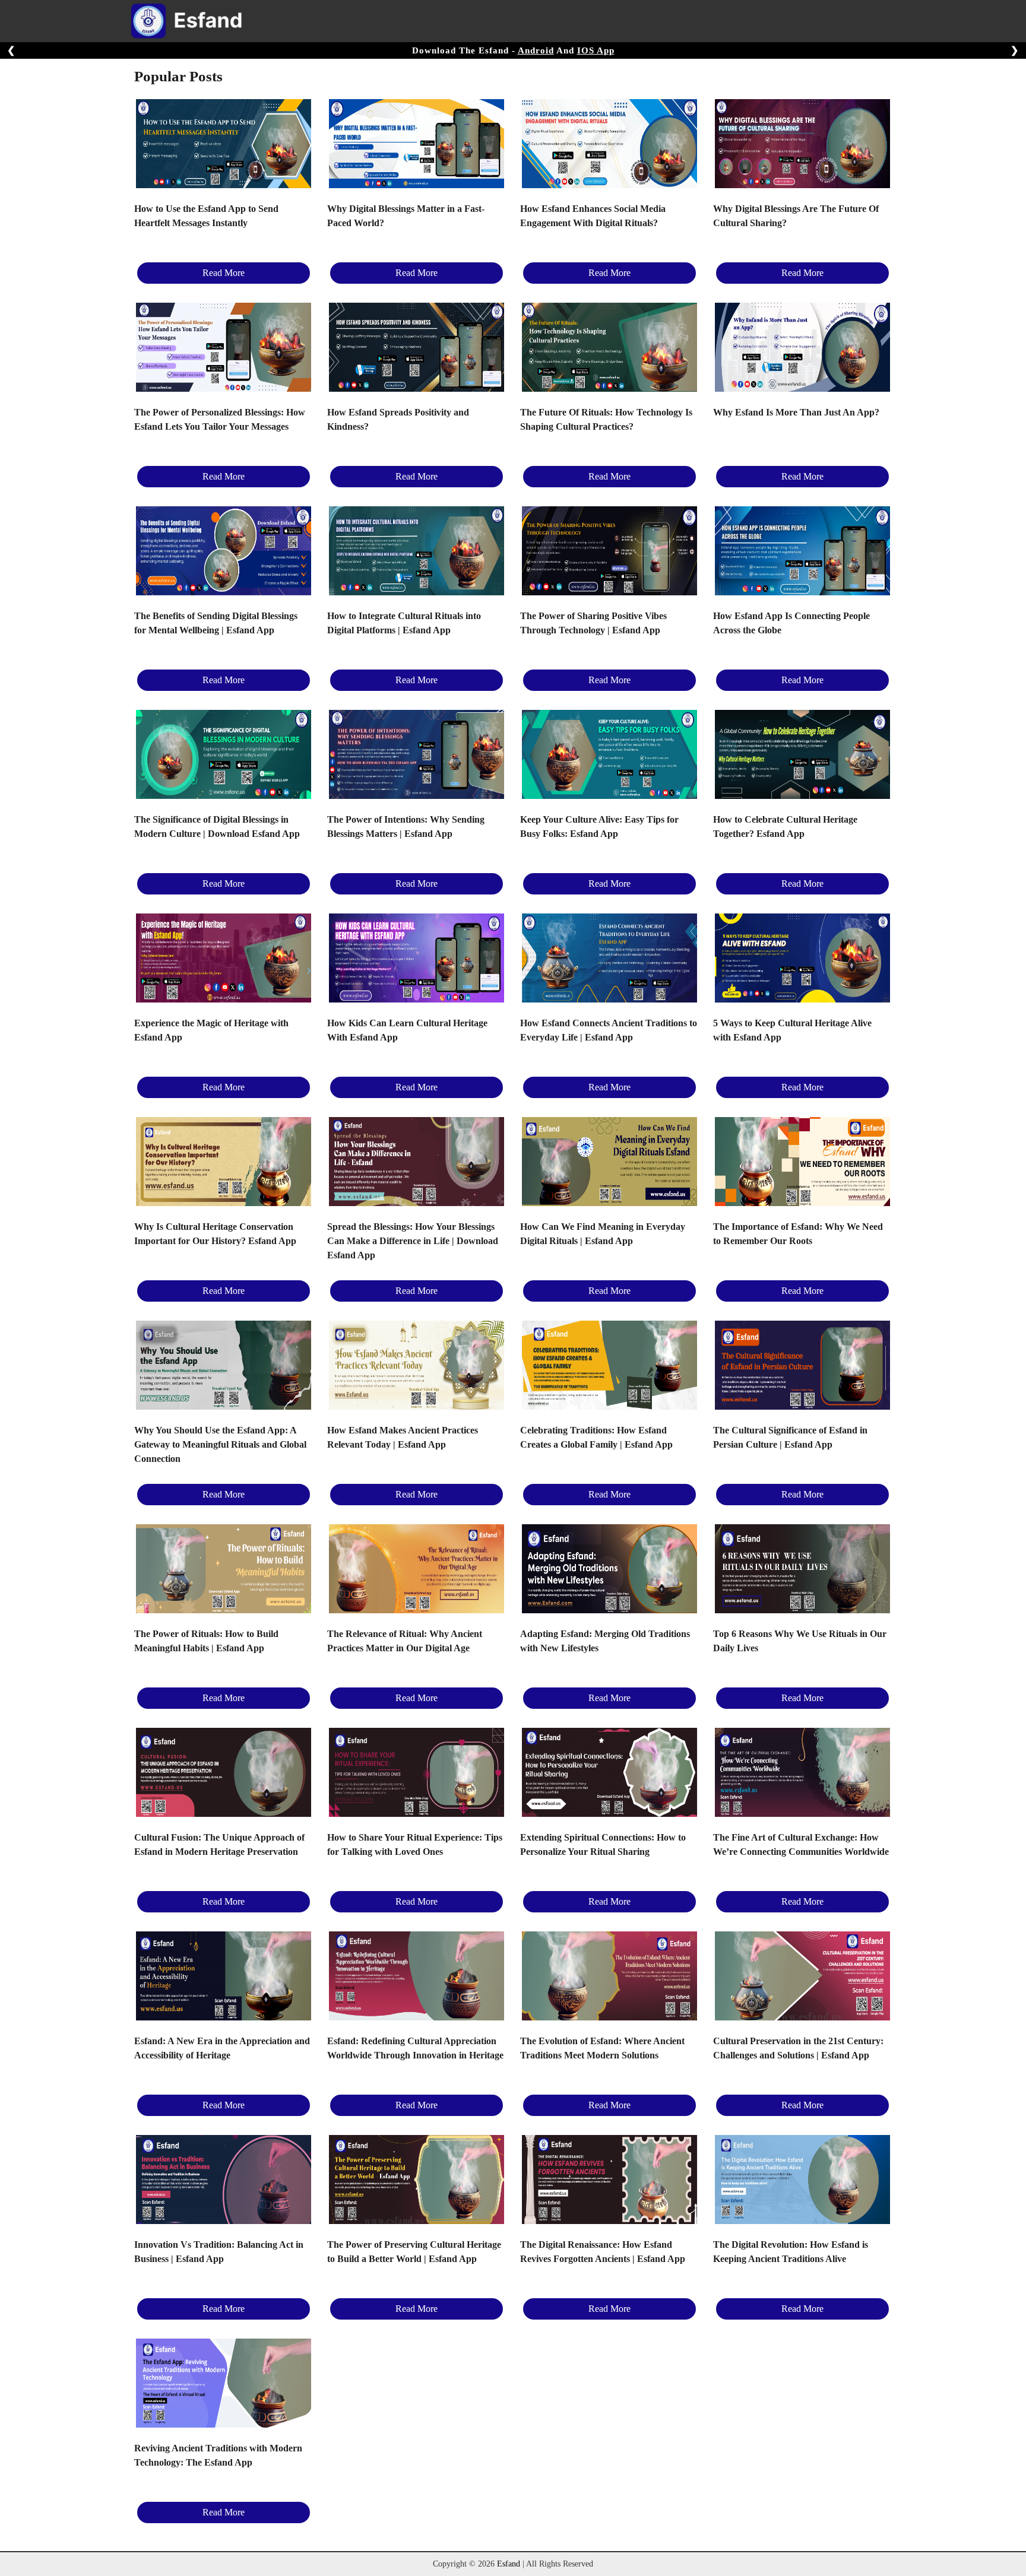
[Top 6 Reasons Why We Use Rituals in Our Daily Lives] (802, 1569)
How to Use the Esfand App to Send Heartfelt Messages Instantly (206, 216)
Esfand (509, 2564)
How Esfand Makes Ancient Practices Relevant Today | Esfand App (403, 1437)
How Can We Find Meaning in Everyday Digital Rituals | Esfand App (603, 1234)
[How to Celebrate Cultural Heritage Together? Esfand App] (802, 754)
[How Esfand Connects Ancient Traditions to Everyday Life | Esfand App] (609, 958)
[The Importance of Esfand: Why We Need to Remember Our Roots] (802, 1162)
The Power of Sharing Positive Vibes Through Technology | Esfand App (593, 623)
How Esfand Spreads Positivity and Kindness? (398, 419)
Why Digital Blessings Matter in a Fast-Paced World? (406, 216)
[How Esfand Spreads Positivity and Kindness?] (417, 347)
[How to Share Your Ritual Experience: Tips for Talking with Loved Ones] (417, 1772)
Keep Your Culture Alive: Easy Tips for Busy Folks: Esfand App (599, 827)
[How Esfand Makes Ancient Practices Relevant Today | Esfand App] (417, 1365)
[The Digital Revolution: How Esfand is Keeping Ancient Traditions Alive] (802, 2180)
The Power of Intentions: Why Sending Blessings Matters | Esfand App (406, 827)
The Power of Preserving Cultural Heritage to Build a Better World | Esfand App (414, 2252)
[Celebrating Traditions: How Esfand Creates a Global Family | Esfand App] (609, 1365)
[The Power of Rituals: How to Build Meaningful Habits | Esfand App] (224, 1569)
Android (536, 50)
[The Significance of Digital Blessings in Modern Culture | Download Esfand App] (224, 754)
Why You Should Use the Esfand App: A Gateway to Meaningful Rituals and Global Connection (220, 1444)
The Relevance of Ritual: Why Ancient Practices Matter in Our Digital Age (405, 1641)
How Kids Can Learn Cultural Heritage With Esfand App (407, 1030)
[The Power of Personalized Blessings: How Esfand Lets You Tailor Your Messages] (224, 347)
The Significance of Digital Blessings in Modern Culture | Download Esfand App (217, 827)
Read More (224, 273)
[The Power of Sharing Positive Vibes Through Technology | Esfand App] (609, 551)
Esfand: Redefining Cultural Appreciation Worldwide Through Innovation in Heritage (415, 2048)
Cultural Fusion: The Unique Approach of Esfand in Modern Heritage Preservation (219, 1844)
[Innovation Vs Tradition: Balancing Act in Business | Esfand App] (224, 2180)
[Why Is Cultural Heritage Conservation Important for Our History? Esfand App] (224, 1162)
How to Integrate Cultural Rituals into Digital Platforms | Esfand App (404, 623)
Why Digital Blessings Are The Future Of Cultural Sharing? (796, 216)
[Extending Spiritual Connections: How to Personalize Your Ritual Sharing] (609, 1772)
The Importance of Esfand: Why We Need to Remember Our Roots (798, 1234)
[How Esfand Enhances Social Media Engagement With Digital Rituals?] (609, 144)
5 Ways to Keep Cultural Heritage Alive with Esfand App (792, 1030)
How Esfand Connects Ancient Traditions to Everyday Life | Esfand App (609, 1030)
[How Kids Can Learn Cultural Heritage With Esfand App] (417, 958)
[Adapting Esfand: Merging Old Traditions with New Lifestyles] (609, 1569)
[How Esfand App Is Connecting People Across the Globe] (802, 551)
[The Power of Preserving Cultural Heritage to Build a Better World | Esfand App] (417, 2180)
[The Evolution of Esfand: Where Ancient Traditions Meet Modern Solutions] (609, 1976)
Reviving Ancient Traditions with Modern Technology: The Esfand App (218, 2455)
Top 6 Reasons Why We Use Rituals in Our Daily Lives (800, 1641)
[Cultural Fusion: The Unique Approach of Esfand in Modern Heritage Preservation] (224, 1772)
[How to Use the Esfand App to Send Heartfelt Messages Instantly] (224, 144)
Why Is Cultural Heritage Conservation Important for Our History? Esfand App (215, 1234)
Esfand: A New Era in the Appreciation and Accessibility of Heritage (222, 2048)
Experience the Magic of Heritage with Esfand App (211, 1030)
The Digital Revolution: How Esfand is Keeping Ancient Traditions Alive (791, 2252)
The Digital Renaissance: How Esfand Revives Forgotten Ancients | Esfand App (603, 2252)
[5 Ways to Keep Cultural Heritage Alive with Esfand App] (802, 958)
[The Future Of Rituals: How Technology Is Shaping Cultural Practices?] (609, 347)
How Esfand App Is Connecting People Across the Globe (791, 623)
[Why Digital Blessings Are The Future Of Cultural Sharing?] (802, 144)
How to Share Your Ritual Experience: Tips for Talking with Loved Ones (415, 1844)
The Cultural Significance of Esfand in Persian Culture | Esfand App (790, 1437)
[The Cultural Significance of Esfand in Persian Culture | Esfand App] (802, 1365)
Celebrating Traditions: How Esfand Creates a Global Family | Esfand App (596, 1437)
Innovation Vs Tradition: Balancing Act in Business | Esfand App (219, 2252)
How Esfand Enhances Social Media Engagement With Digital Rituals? (593, 216)
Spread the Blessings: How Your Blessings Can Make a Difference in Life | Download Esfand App (413, 1241)
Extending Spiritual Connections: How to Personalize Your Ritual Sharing (603, 1844)
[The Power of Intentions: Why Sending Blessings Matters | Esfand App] (417, 754)
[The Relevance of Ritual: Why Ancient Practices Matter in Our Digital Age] (417, 1569)
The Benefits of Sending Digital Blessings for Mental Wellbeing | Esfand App (216, 623)
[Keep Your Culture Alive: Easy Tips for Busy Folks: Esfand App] (609, 754)
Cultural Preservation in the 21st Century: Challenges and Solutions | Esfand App (798, 2048)
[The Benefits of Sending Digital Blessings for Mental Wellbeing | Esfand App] (224, 551)
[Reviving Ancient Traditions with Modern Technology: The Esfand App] (224, 2383)
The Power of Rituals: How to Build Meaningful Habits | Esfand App (206, 1641)
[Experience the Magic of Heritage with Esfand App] (224, 958)
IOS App (596, 50)
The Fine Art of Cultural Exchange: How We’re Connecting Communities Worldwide (801, 1844)
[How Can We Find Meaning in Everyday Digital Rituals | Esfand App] (609, 1162)
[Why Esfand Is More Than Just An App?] (802, 347)
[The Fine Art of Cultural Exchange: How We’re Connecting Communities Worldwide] (802, 1772)
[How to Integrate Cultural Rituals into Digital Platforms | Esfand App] (417, 551)
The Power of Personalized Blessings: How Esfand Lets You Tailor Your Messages (220, 419)
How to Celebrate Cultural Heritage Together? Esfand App (785, 827)
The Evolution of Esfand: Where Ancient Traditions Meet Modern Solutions (602, 2048)
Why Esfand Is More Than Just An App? (796, 412)
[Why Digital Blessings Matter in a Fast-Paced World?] (417, 144)
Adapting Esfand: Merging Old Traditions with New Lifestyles (605, 1641)
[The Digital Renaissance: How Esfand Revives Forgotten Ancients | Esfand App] (609, 2180)
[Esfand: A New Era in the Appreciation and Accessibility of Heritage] (224, 1976)
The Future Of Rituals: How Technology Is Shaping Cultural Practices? (606, 419)
